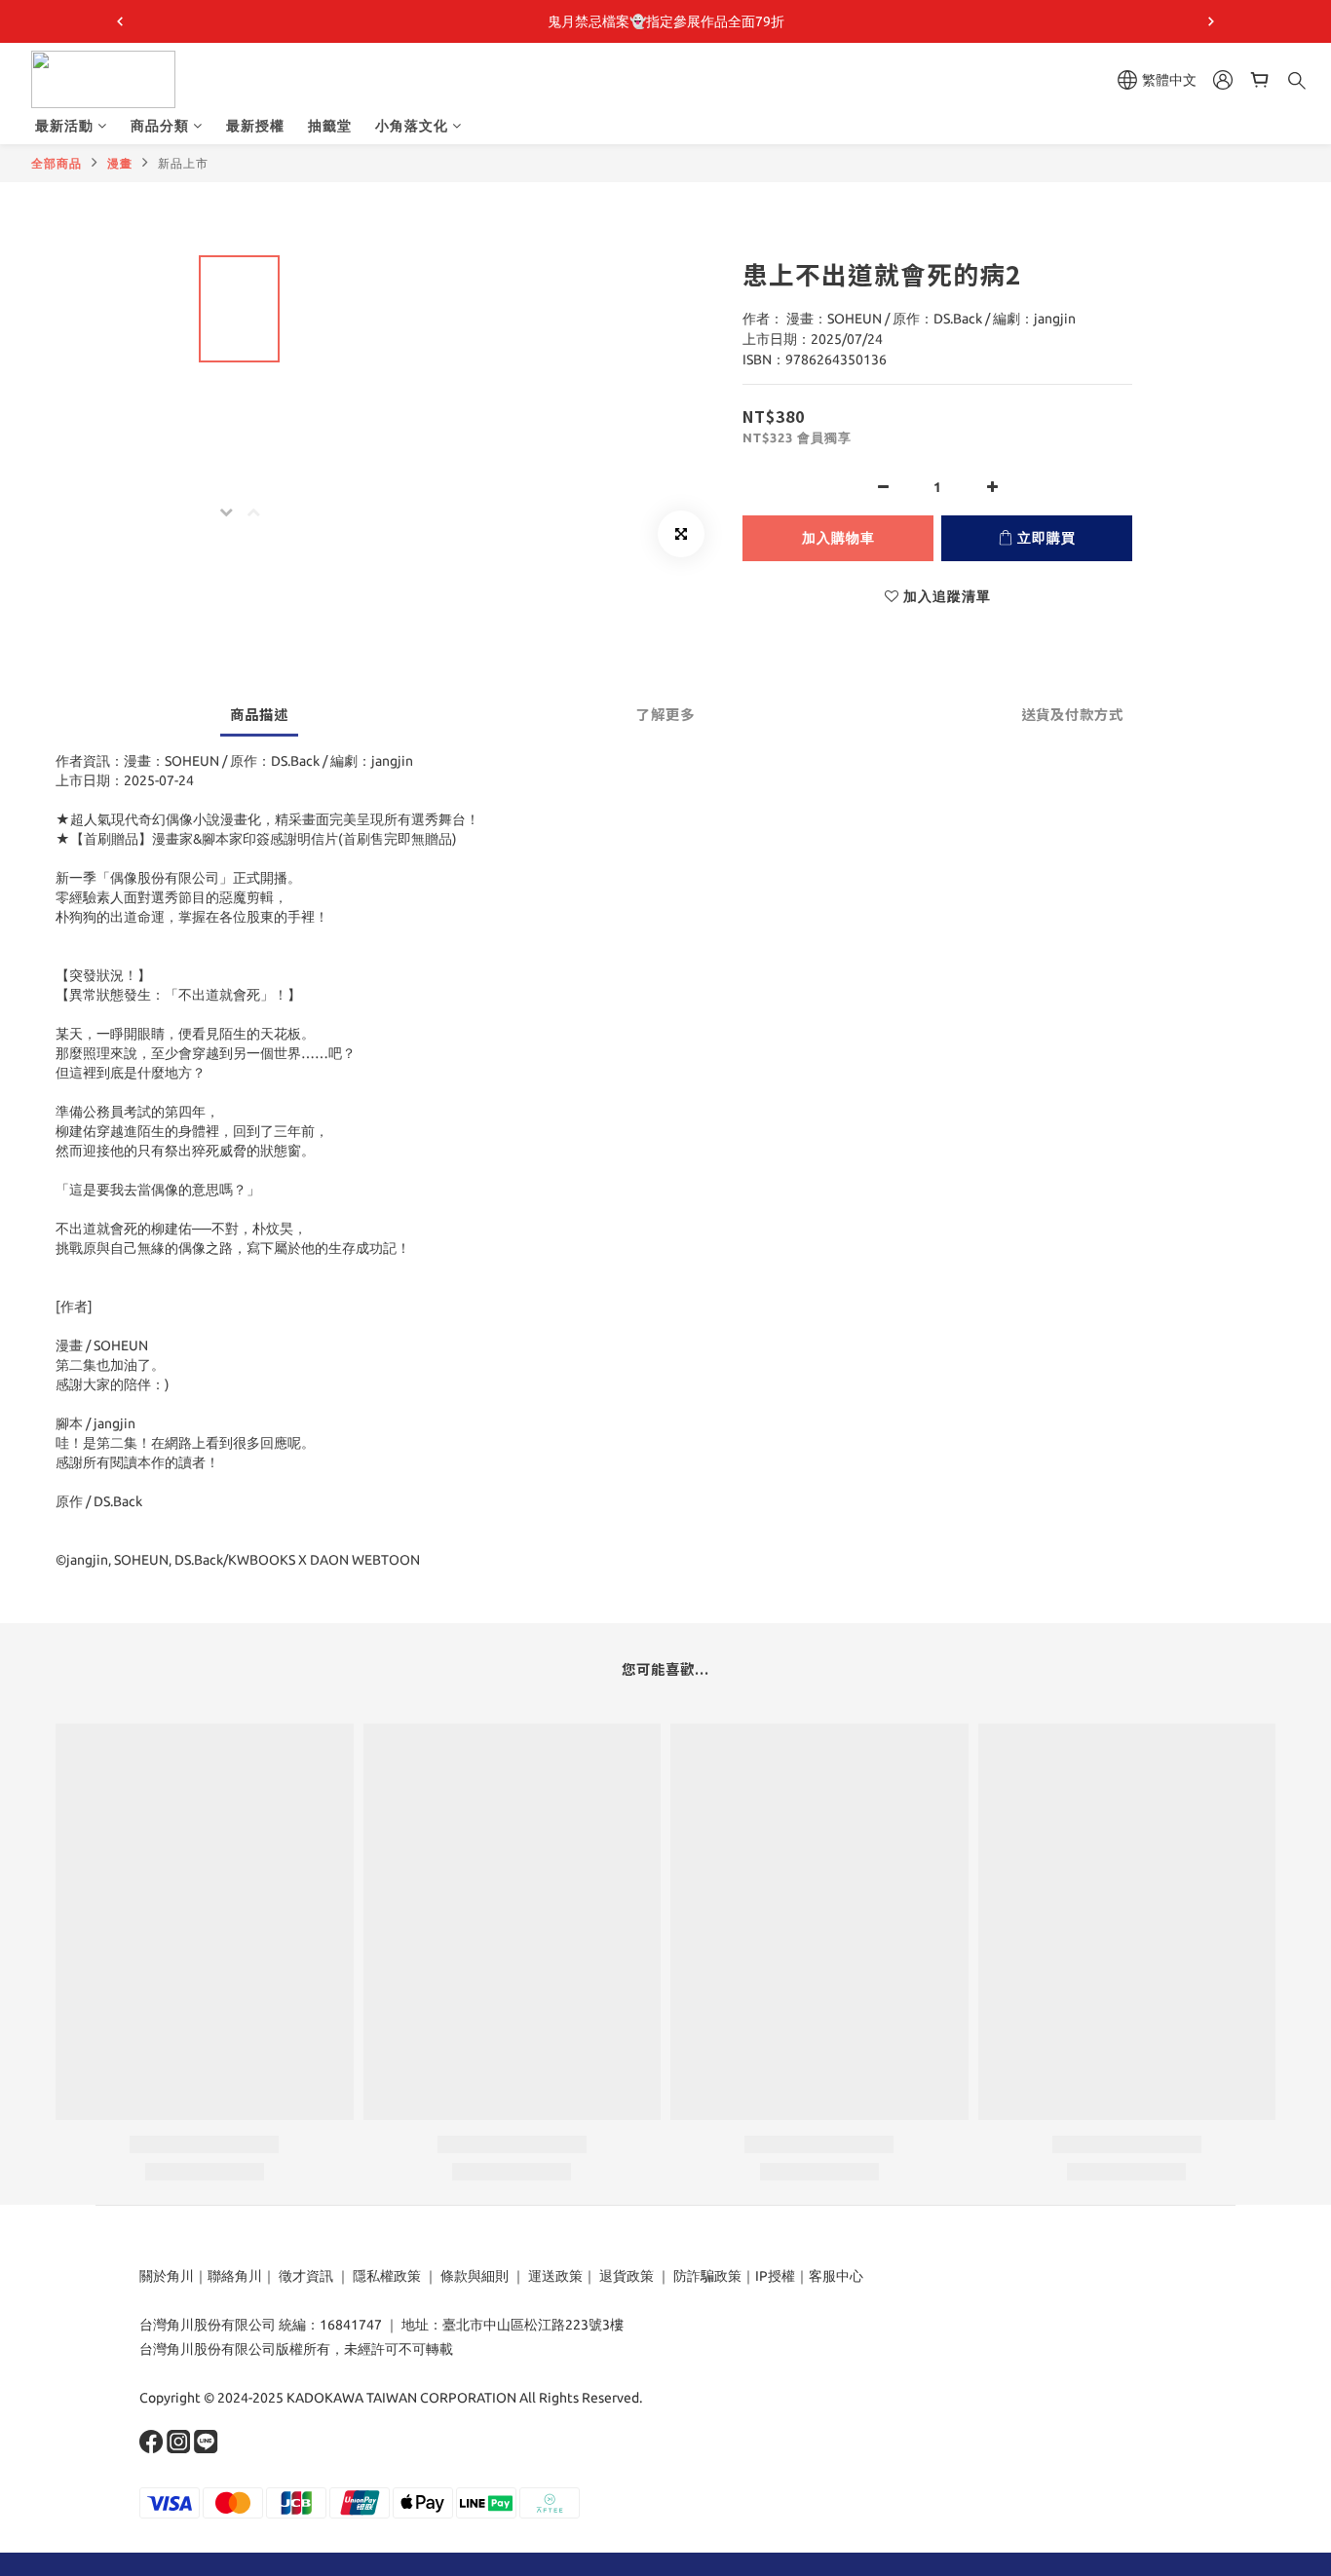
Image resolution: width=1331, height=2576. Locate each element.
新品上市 (183, 163)
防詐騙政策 (706, 2276)
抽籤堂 (330, 126)
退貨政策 (627, 2276)
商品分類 (160, 126)
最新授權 (255, 126)
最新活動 (64, 126)
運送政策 (555, 2276)
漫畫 (120, 163)
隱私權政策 (387, 2276)
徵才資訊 (306, 2276)
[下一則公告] (1211, 21)
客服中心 (836, 2276)
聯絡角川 (235, 2276)
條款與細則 (475, 2276)
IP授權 (775, 2276)
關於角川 (167, 2276)
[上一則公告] (120, 21)
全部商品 (57, 163)
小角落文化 (412, 126)
